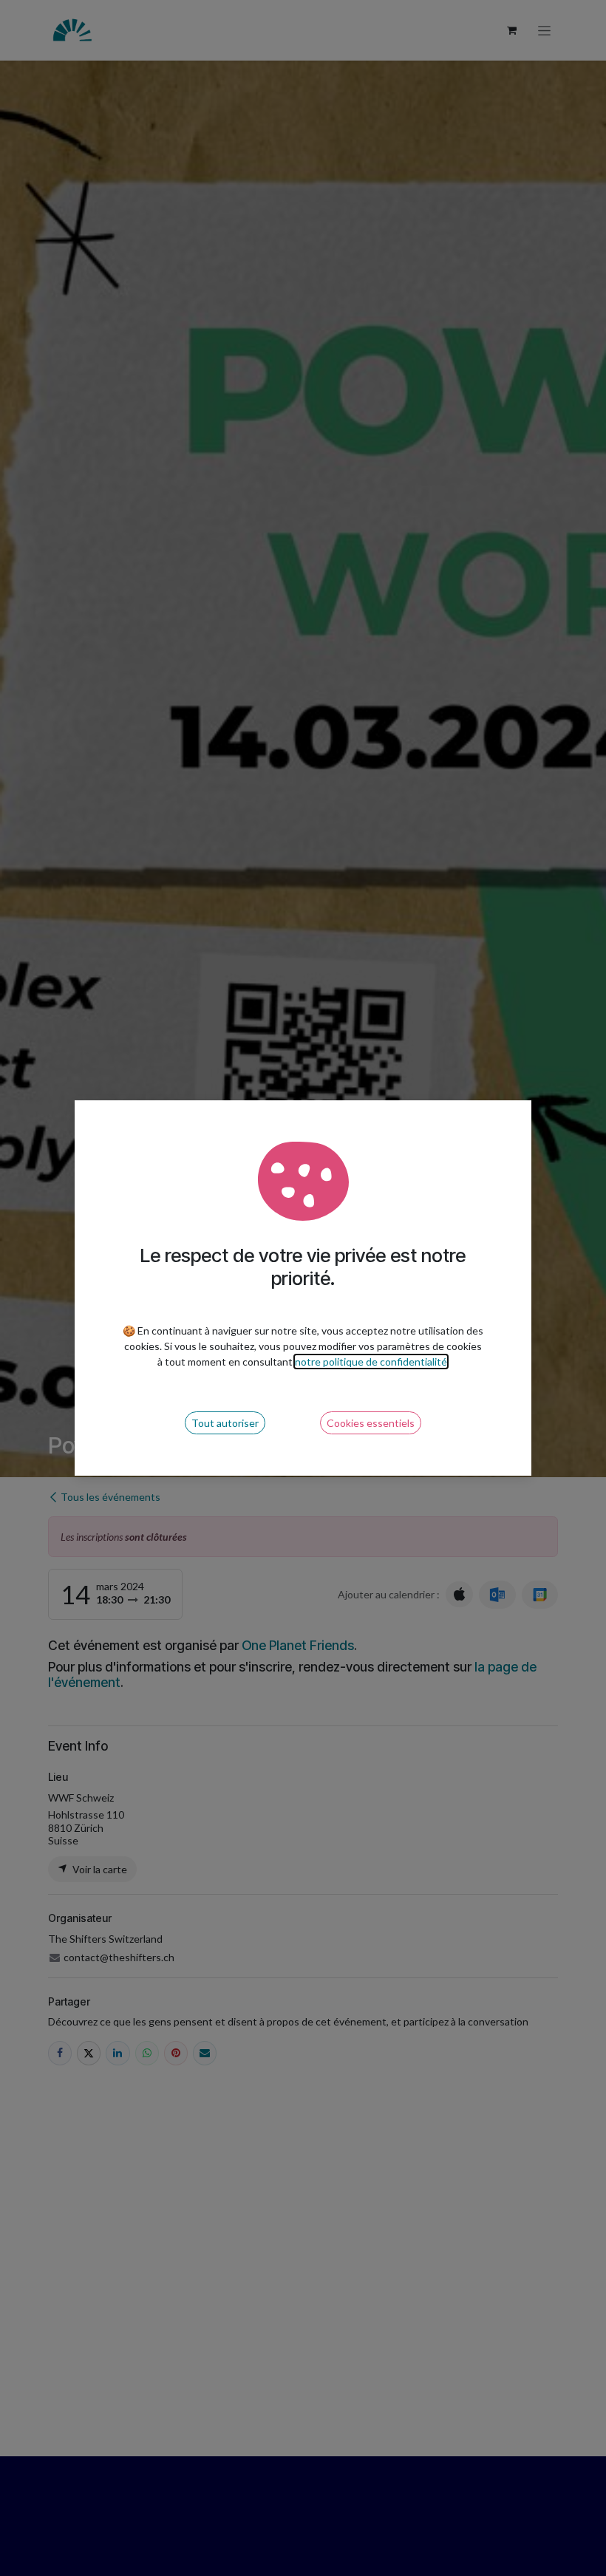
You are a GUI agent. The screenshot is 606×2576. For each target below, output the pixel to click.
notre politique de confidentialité (371, 1362)
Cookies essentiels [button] (371, 1423)
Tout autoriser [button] (225, 1423)
